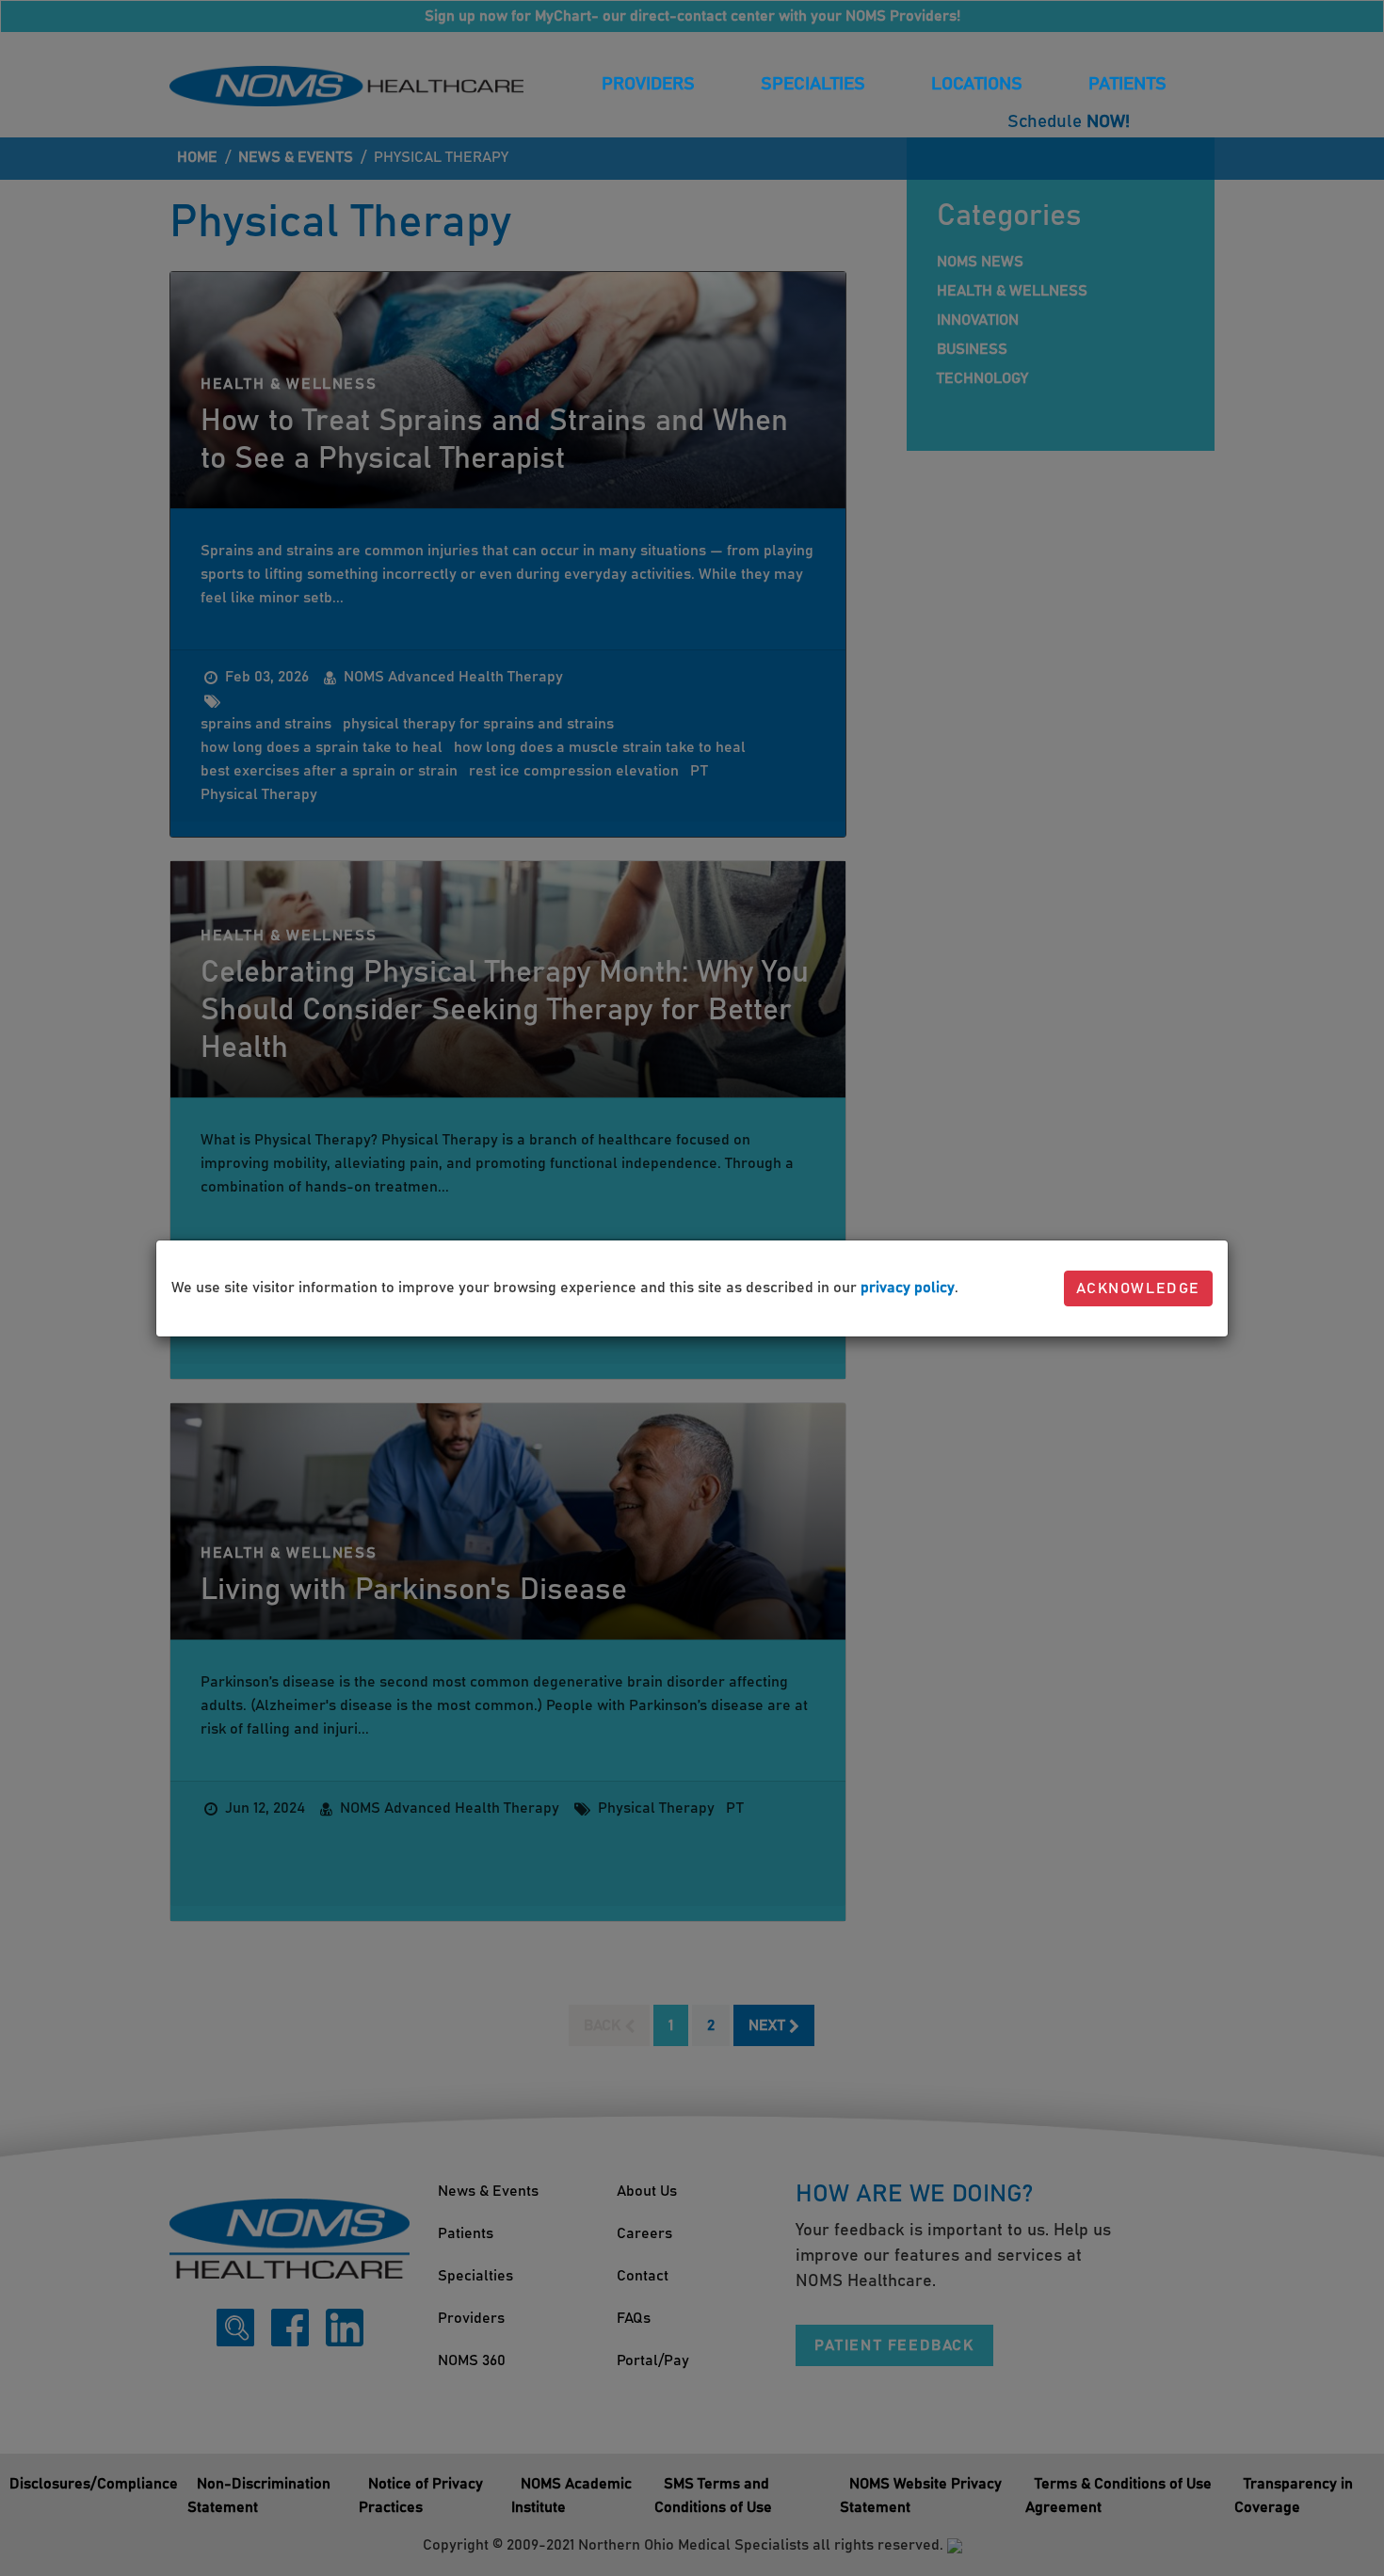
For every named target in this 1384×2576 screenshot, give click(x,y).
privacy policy (908, 1288)
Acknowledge (1138, 1288)
